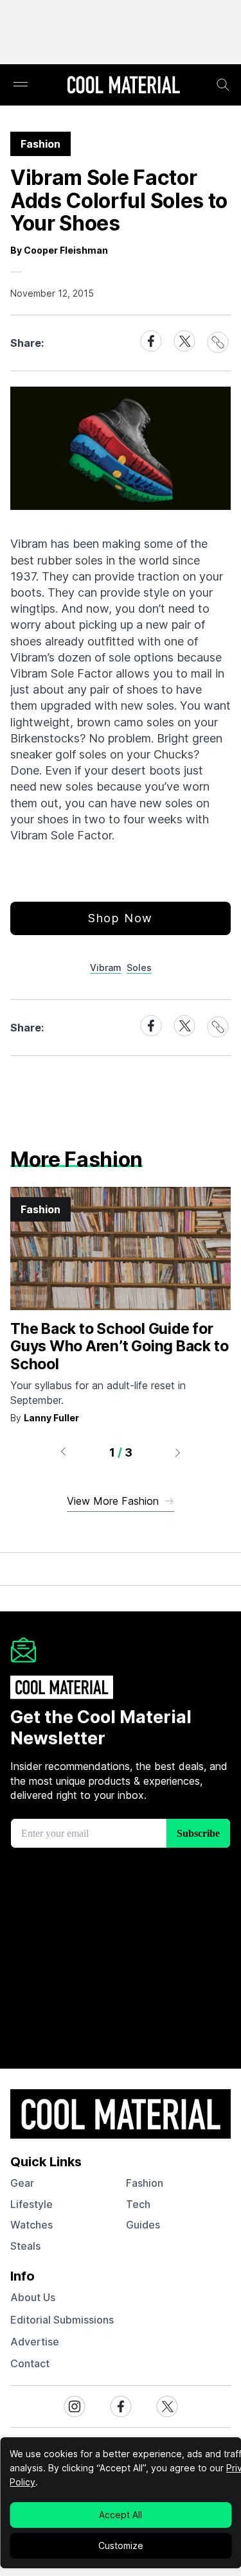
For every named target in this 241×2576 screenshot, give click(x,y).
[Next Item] (178, 1452)
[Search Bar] (223, 85)
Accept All (121, 2515)
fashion (145, 2183)
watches (31, 2225)
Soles (139, 968)
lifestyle (31, 2204)
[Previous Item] (63, 1452)
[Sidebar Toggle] (21, 85)
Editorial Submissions (62, 2320)
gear (22, 2183)
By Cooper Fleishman (59, 250)
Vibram (106, 968)
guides (143, 2225)
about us (33, 2297)
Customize (121, 2545)
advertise (35, 2342)
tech (138, 2204)
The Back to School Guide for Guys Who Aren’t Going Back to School (119, 1346)
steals (25, 2246)
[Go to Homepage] (123, 86)
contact (30, 2363)
